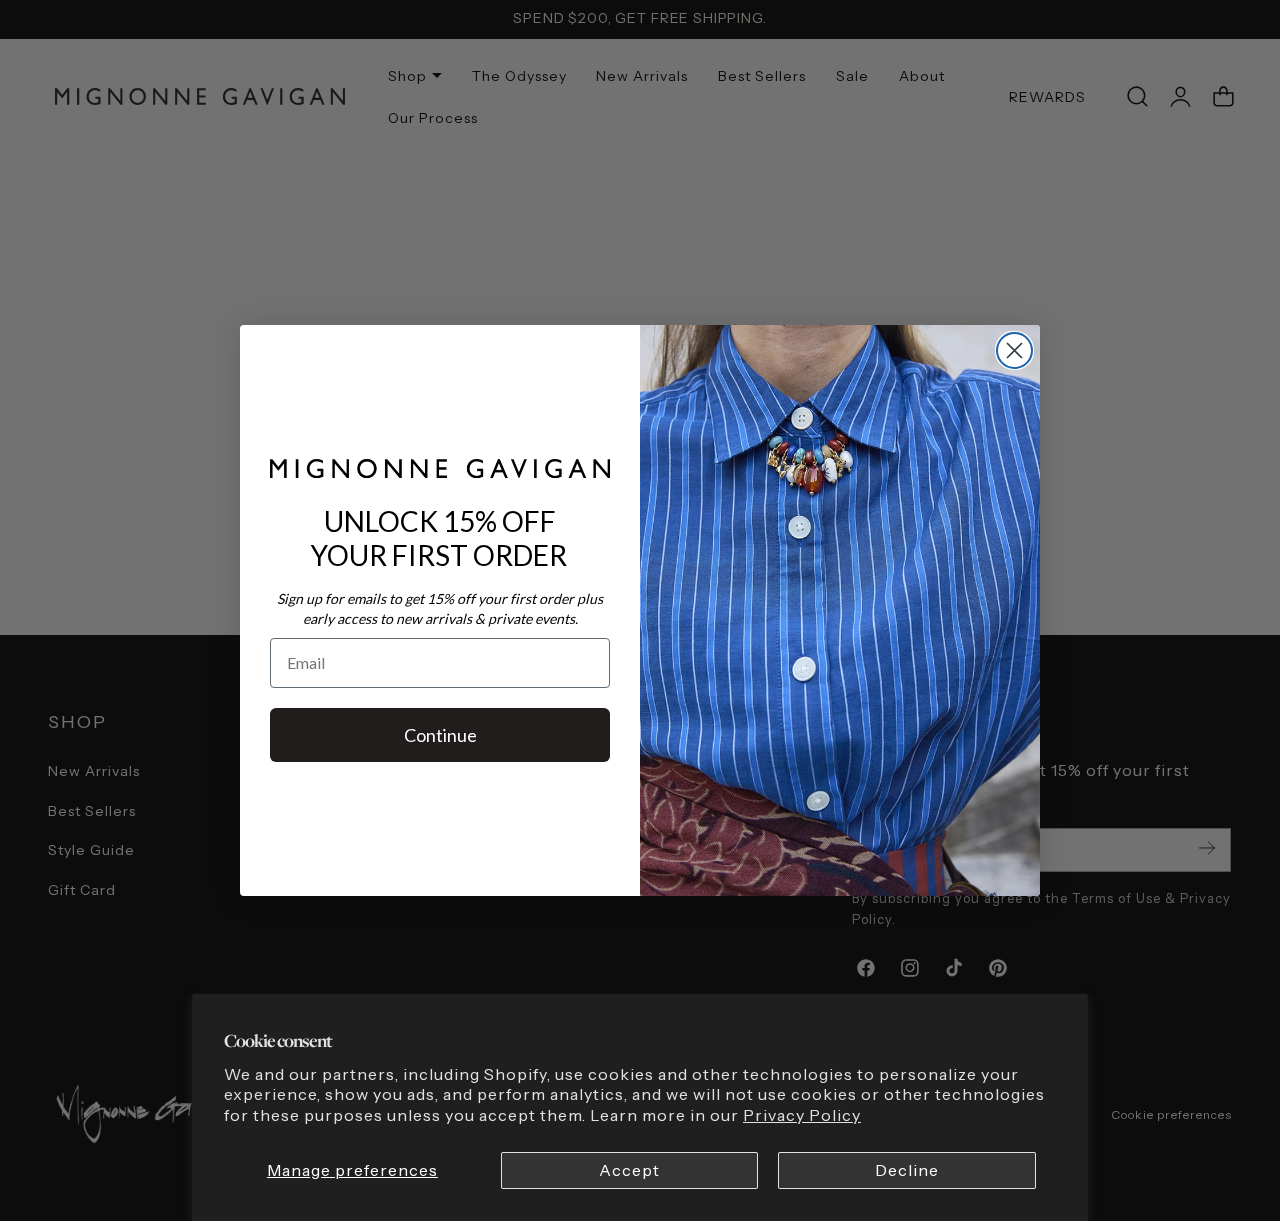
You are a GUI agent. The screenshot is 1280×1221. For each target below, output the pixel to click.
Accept (629, 1170)
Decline (907, 1170)
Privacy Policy (802, 1115)
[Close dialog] (1014, 350)
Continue (440, 735)
